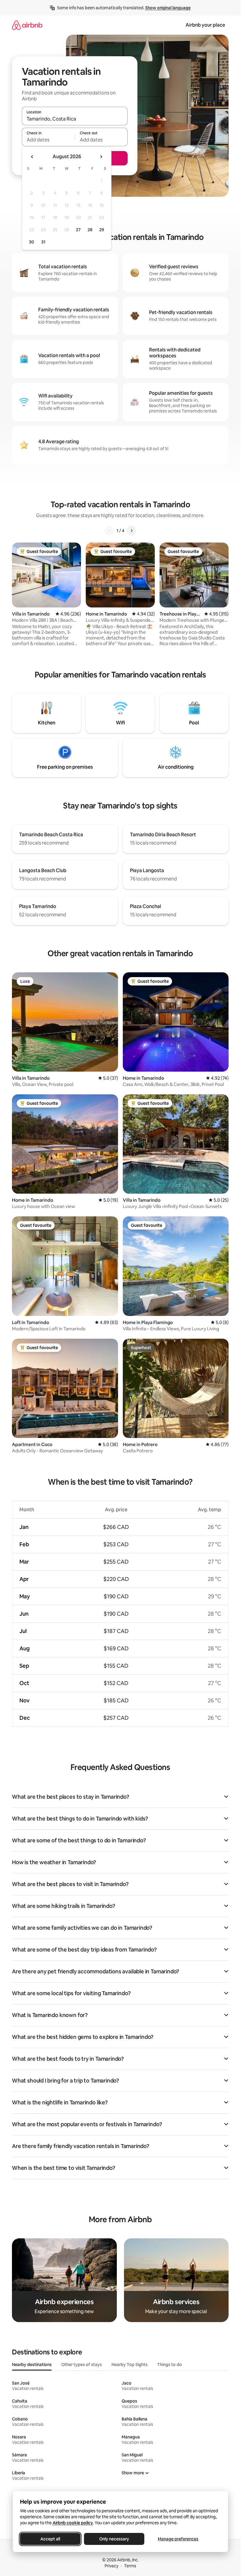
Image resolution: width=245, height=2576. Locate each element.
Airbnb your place (205, 25)
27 (78, 230)
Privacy (111, 2566)
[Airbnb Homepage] (27, 25)
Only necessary (114, 2539)
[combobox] (75, 119)
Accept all (50, 2539)
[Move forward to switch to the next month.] (101, 157)
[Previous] (109, 531)
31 (43, 242)
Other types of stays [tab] (82, 2365)
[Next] (131, 531)
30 (32, 242)
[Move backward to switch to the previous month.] (32, 157)
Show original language (168, 8)
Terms (130, 2566)
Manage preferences (178, 2539)
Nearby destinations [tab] (32, 2365)
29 (102, 230)
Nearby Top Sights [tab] (130, 2365)
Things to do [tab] (170, 2365)
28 (90, 230)
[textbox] (48, 140)
